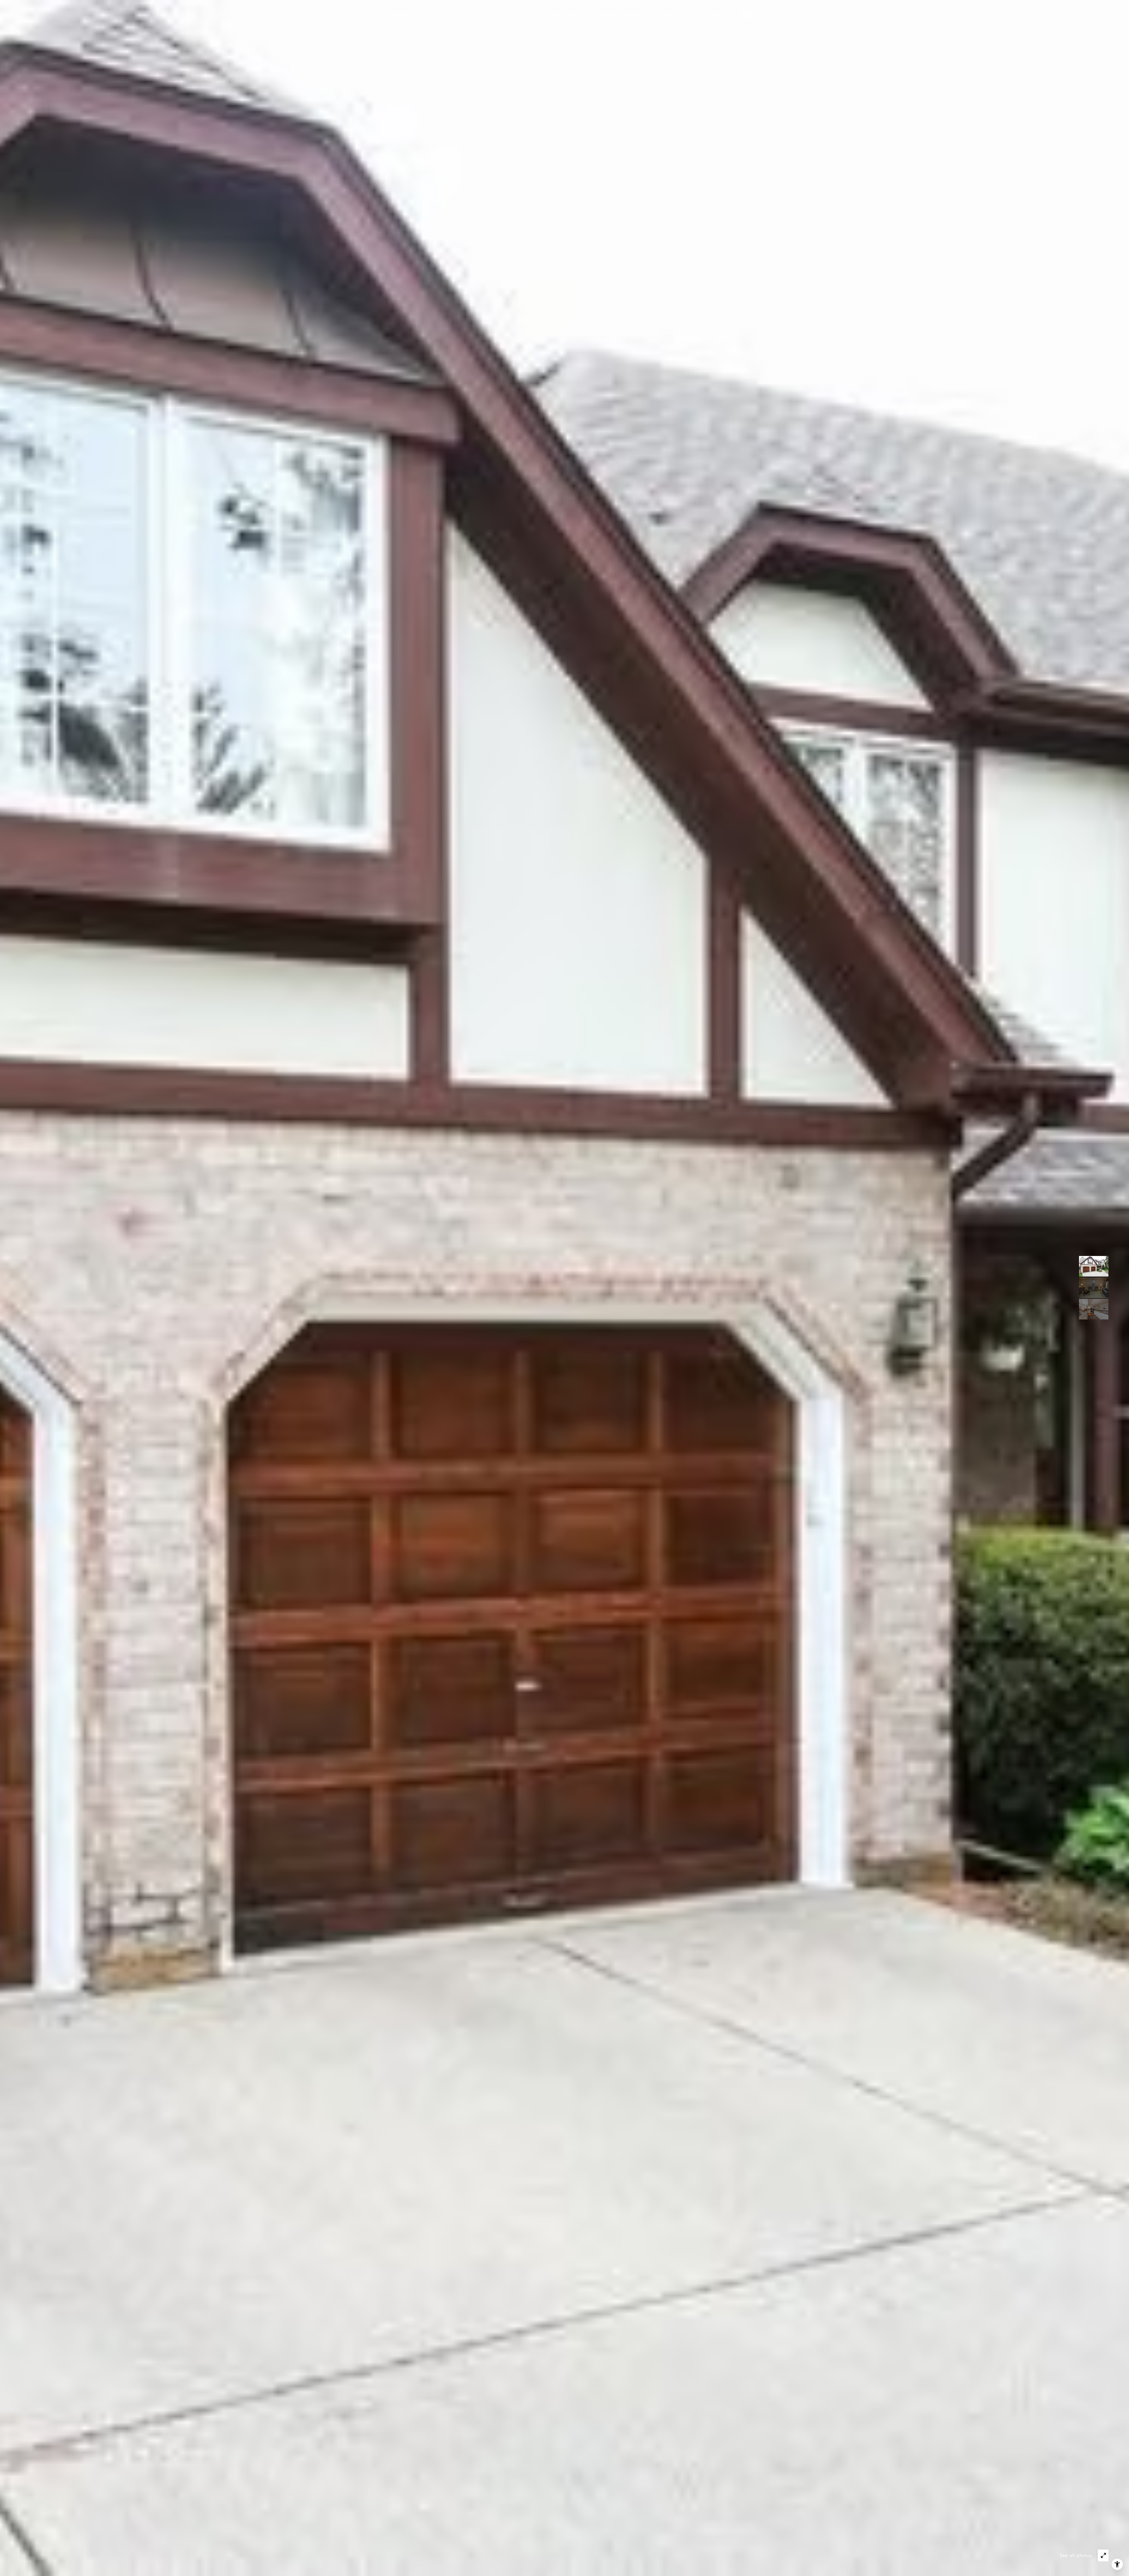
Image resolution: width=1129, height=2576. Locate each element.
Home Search (674, 15)
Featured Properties (618, 15)
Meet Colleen (563, 15)
